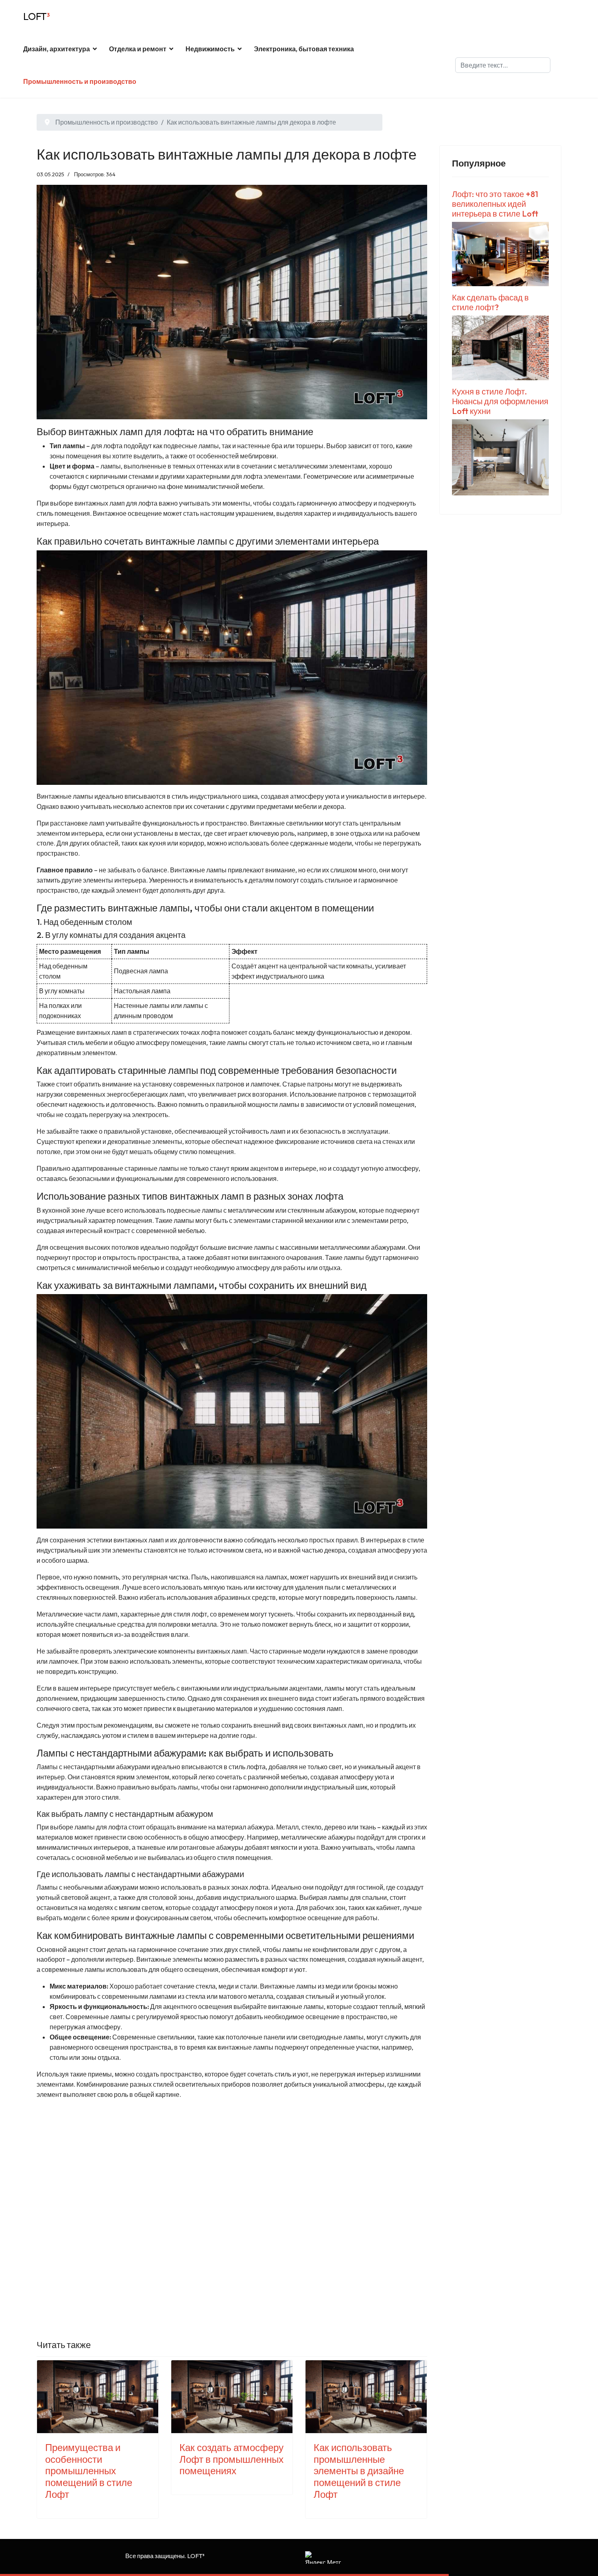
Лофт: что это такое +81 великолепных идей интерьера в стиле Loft (495, 204)
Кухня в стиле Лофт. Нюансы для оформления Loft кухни (500, 401)
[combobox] (503, 65)
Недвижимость (210, 49)
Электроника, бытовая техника (304, 49)
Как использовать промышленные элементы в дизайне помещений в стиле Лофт (359, 2471)
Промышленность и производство (80, 81)
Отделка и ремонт (138, 49)
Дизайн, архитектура (57, 49)
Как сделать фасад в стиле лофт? (490, 302)
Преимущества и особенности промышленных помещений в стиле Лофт (89, 2471)
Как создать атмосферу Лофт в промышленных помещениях (231, 2459)
